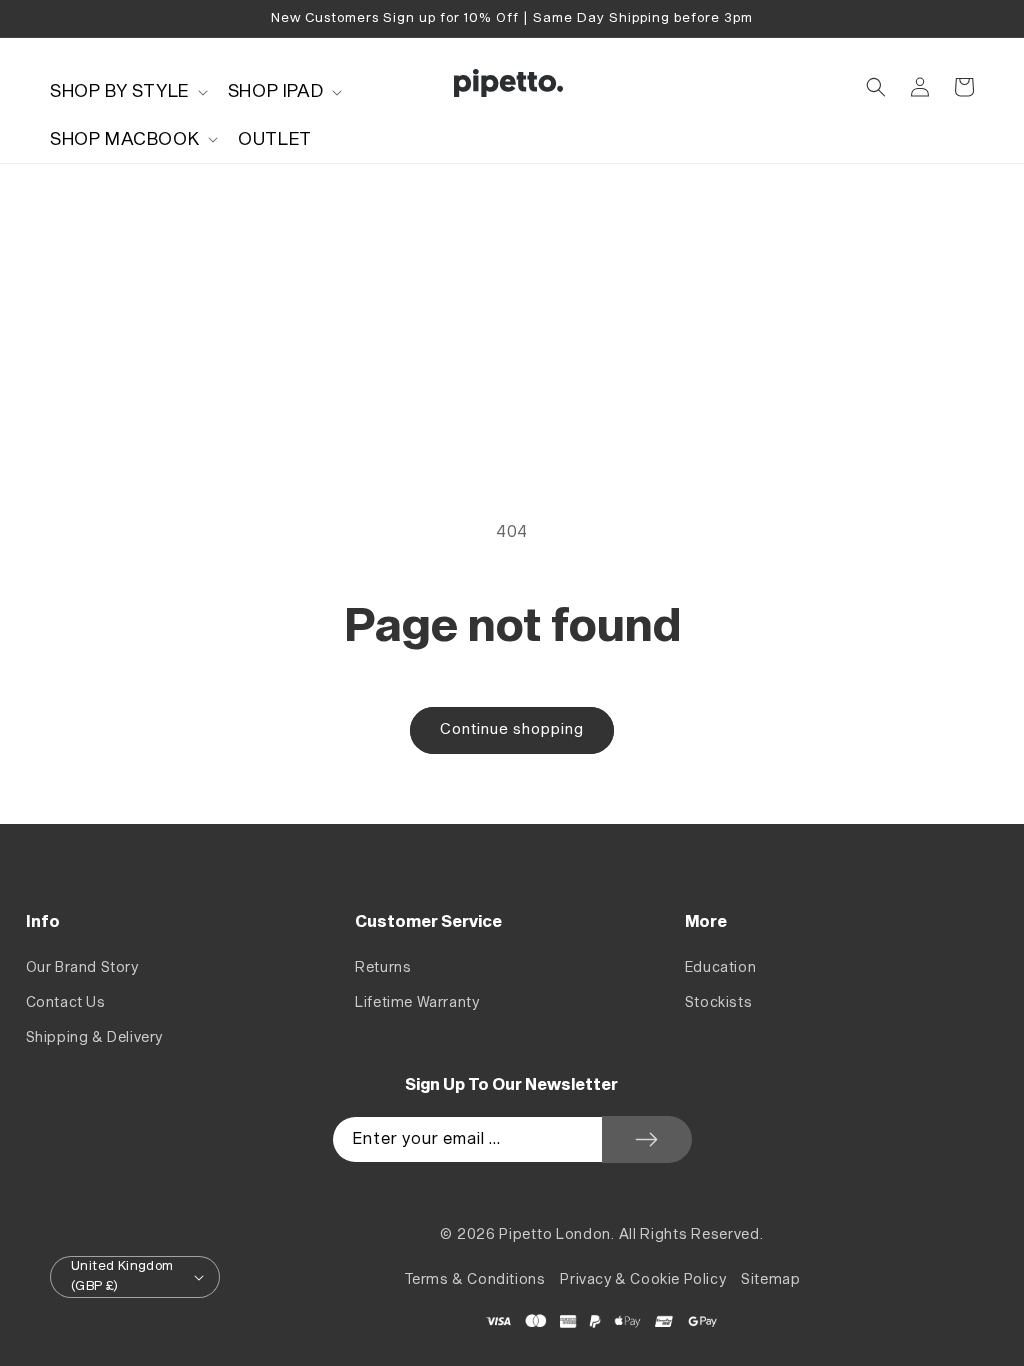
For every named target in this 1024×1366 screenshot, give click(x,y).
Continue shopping (512, 729)
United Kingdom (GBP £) (122, 1276)
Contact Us (66, 1002)
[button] (127, 91)
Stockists (718, 1002)
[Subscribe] (647, 1139)
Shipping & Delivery (94, 1037)
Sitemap (770, 1279)
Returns (383, 967)
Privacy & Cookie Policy (643, 1279)
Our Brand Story (82, 967)
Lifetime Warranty (417, 1002)
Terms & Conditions (475, 1279)
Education (720, 967)
